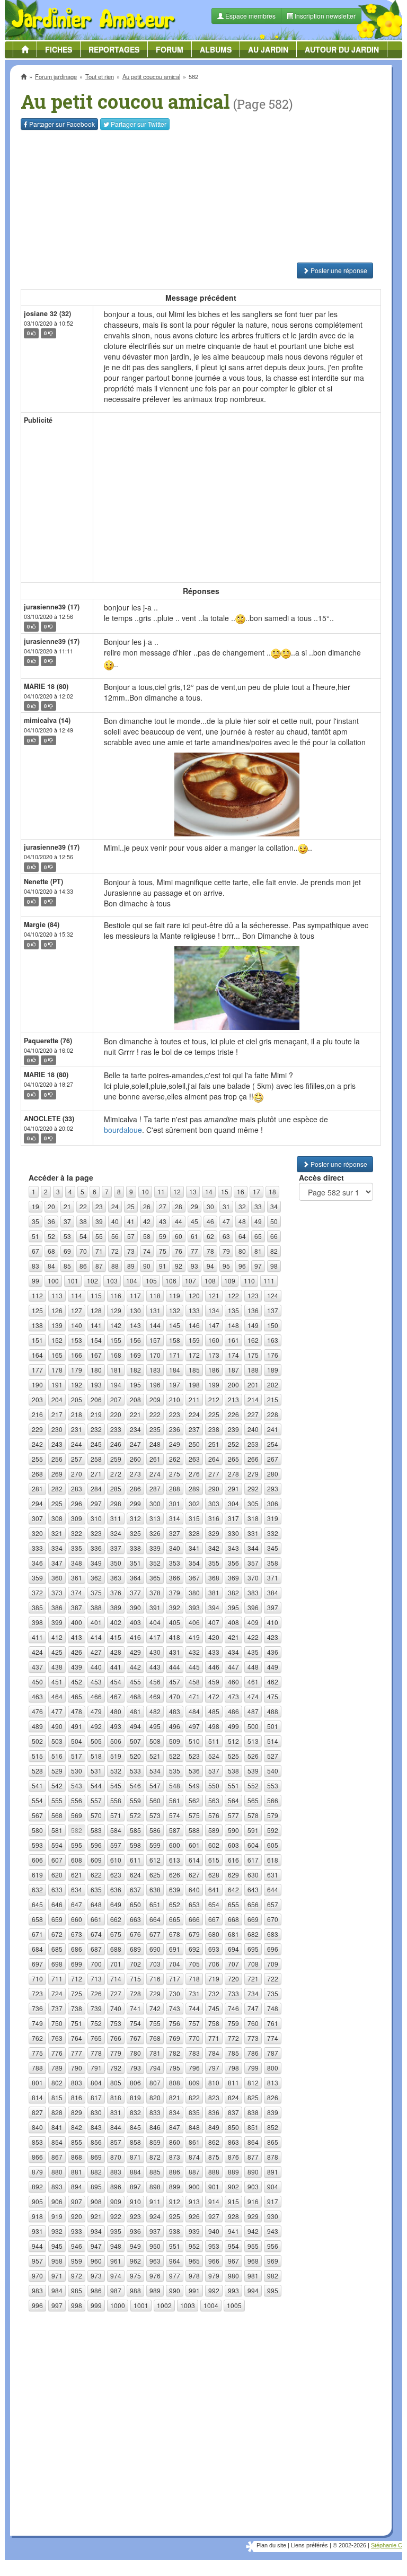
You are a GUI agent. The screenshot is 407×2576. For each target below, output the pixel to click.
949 (135, 2246)
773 (253, 2038)
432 (194, 1652)
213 (233, 1399)
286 (135, 1488)
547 (155, 1785)
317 (233, 1518)
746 (233, 2008)
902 (233, 2186)
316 (214, 1518)
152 (57, 1340)
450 (37, 1682)
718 (194, 1979)
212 (214, 1399)
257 (77, 1459)
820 (155, 2097)
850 (233, 2127)
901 (214, 2186)
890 (253, 2172)
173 (214, 1355)
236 (175, 1429)
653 (194, 1904)
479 (96, 1711)
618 (273, 1860)
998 (77, 2305)
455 (135, 1682)
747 (253, 2008)
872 (155, 2157)
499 (233, 1726)
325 (135, 1533)
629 (233, 1875)
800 (273, 2068)
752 (96, 2023)
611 (135, 1860)
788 (37, 2068)
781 (155, 2053)
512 (233, 1741)
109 (230, 1281)
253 (253, 1444)
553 (273, 1785)
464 (57, 1696)
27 (163, 1206)
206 (96, 1399)
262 (175, 1459)
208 (135, 1399)
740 (116, 2008)
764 (77, 2038)
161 (233, 1340)
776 (57, 2053)
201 (253, 1385)
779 (116, 2053)
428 (116, 1652)
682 (253, 1934)
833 (155, 2112)
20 (51, 1206)
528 (37, 1771)
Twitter (139, 124)
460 (233, 1682)
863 (233, 2142)
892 (37, 2186)
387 (77, 1607)
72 (115, 1251)
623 (116, 1875)
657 (273, 1904)
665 (175, 1919)
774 (273, 2038)
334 (57, 1548)
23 (99, 1206)
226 (233, 1414)
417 (155, 1637)
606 (37, 1860)
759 (233, 2023)
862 (214, 2142)
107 (191, 1281)
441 (116, 1667)
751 (77, 2023)
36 (51, 1221)
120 (194, 1295)
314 (175, 1518)
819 (135, 2097)
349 (96, 1563)
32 (242, 1206)
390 (135, 1607)
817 (96, 2097)
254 (273, 1444)
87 (99, 1266)
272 (116, 1474)
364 (135, 1578)
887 (194, 2172)
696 (273, 1949)
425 (57, 1652)
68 (51, 1251)
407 (214, 1622)
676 (135, 1934)
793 (135, 2068)
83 (36, 1266)
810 (214, 2082)
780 (135, 2053)
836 (214, 2112)
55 (99, 1236)
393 (194, 1607)
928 (233, 2216)
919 (57, 2216)
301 (175, 1503)
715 (135, 1979)
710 (37, 1979)
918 (37, 2216)
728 (135, 1993)
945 (57, 2246)
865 (273, 2142)
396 (253, 1607)
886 (175, 2172)
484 (194, 1711)
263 (194, 1459)
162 (253, 1340)
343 (233, 1548)
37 (67, 1221)
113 (57, 1295)
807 (155, 2082)
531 (96, 1771)
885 (155, 2172)
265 (233, 1459)
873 (175, 2157)
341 (194, 1548)
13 (193, 1191)
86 (83, 1266)
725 (77, 1993)
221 (135, 1414)
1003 (188, 2305)
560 (155, 1800)
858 (135, 2142)
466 (96, 1696)
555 (57, 1800)
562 (194, 1800)
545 (116, 1785)
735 (273, 1993)
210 (175, 1399)
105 (151, 1281)
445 (194, 1667)
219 (96, 1414)
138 (37, 1325)
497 (194, 1726)
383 (253, 1592)
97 (258, 1266)
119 (175, 1295)
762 (37, 2038)
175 (253, 1355)
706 (214, 1964)
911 (155, 2201)
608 (77, 1860)
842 (77, 2127)
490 (57, 1726)
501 (273, 1726)
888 (214, 2172)
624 (135, 1875)
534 (155, 1771)
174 (233, 1355)
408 (233, 1622)
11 (161, 1191)
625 (155, 1875)
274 (155, 1474)
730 (175, 1993)
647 (77, 1904)
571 (116, 1815)
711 (57, 1979)
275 (175, 1474)
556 (77, 1800)
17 (256, 1191)
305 (253, 1503)
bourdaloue (123, 1130)
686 (77, 1949)
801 (37, 2082)
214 (253, 1399)
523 (194, 1756)
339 (155, 1548)
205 (77, 1399)
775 (37, 2053)
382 (233, 1592)
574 (175, 1815)
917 (273, 2201)
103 (112, 1281)
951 (175, 2246)
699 (77, 1964)
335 (77, 1548)
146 (194, 1325)
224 (194, 1414)
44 (179, 1221)
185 (194, 1370)
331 (253, 1533)
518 (96, 1756)
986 (96, 2290)
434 (233, 1652)
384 (273, 1592)
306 (273, 1503)
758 (214, 2023)
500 (253, 1726)
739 (96, 2008)
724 (57, 1993)
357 (253, 1563)
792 (116, 2068)
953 (214, 2246)
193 (96, 1385)
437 (37, 1667)
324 (116, 1533)
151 (37, 1340)
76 (179, 1251)
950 (155, 2246)
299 (135, 1503)
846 (155, 2127)
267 (273, 1459)
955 (253, 2246)
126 (57, 1310)
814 (37, 2097)
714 (116, 1979)
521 (155, 1756)
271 (96, 1474)
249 (175, 1444)
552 (253, 1785)
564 (233, 1800)
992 (214, 2290)
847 (175, 2127)
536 (194, 1771)
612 (155, 1860)
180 (96, 1370)
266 (253, 1459)
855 (77, 2142)
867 (57, 2157)
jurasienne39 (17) (52, 607)
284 (96, 1488)
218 (77, 1414)
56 (115, 1236)
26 (147, 1206)
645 (37, 1904)
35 (36, 1221)
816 (77, 2097)
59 (163, 1236)
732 (214, 1993)
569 (77, 1815)
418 (175, 1637)
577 (233, 1815)
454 (116, 1682)
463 (37, 1696)
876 (233, 2157)
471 (194, 1696)
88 (115, 1266)
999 (96, 2305)
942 (253, 2231)
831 (116, 2112)
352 (155, 1563)
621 (77, 1875)
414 (96, 1637)
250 (194, 1444)
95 (226, 1266)
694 (233, 1949)
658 (37, 1919)
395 (233, 1607)
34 (274, 1206)
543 (77, 1785)
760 (253, 2023)
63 (226, 1236)
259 (116, 1459)
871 (135, 2157)
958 (57, 2261)
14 (209, 1191)
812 (253, 2082)
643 (253, 1889)
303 (214, 1503)
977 (175, 2276)
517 (77, 1756)
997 (57, 2305)
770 (194, 2038)
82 (274, 1251)
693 (214, 1949)
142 (116, 1325)
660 (77, 1919)
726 (96, 1993)
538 (233, 1771)
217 (57, 1414)
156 (135, 1340)
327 (175, 1533)
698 (57, 1964)
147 (214, 1325)
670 (273, 1919)
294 (37, 1503)
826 (273, 2097)
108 (210, 1281)
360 (57, 1578)
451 (57, 1682)
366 (175, 1578)
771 (214, 2038)
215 (273, 1399)
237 (194, 1429)
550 (214, 1785)
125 (37, 1310)
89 (131, 1266)
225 (214, 1414)
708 (253, 1964)
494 (135, 1726)
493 (116, 1726)
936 (135, 2231)
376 (116, 1592)
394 (214, 1607)
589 (214, 1830)
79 (226, 1251)
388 (96, 1607)
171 (175, 1355)
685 (57, 1949)
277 (214, 1474)
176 (273, 1355)
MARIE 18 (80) (46, 686)
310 (96, 1518)
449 (273, 1667)
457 (175, 1682)
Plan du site (271, 2545)
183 (155, 1370)
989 (155, 2290)
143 (135, 1325)
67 (36, 1251)
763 (57, 2038)
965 (194, 2261)
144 (155, 1325)
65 (258, 1236)
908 (96, 2201)
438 (57, 1667)
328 (194, 1533)
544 (96, 1785)
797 (214, 2068)
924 (155, 2216)
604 (253, 1845)
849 (214, 2127)
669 (253, 1919)
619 (37, 1875)
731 (194, 1993)
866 (37, 2157)
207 (116, 1399)
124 (273, 1295)
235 (155, 1429)
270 (77, 1474)
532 (116, 1771)
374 (77, 1592)
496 (175, 1726)
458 (194, 1682)
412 (57, 1637)
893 (57, 2186)
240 (253, 1429)
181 (116, 1370)
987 (116, 2290)
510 (194, 1741)
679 (194, 1934)
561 (175, 1800)
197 (175, 1385)
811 (233, 2082)
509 (175, 1741)
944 (37, 2246)
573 (155, 1815)
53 (67, 1236)
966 (214, 2261)
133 (194, 1310)
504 (77, 1741)
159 (194, 1340)
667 (214, 1919)
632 (37, 1889)
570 (96, 1815)
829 (77, 2112)
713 (96, 1979)
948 (116, 2246)
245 (96, 1444)
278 (233, 1474)
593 (37, 1845)
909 (116, 2201)
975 (135, 2276)
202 (273, 1385)
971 (57, 2276)
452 (77, 1682)
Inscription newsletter (324, 16)
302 (194, 1503)
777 (77, 2053)
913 (194, 2201)
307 (37, 1518)
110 (249, 1281)
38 (83, 1221)
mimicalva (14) (47, 720)
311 (116, 1518)
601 (194, 1845)
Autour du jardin (342, 49)
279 (253, 1474)
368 (214, 1578)
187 (233, 1370)
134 (214, 1310)
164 (37, 1355)
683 (273, 1934)
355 (214, 1563)
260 (135, 1459)
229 (37, 1429)
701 (116, 1964)
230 (57, 1429)
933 (77, 2231)
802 (57, 2082)
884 (135, 2172)
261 (155, 1459)
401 (96, 1622)
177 (37, 1370)
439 (77, 1667)
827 (37, 2112)
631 (273, 1875)
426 (77, 1652)
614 (194, 1860)
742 (155, 2008)
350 (116, 1563)
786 (253, 2053)
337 (116, 1548)
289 (194, 1488)
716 (155, 1979)
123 (253, 1295)
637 (135, 1889)
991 (194, 2290)
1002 (164, 2305)
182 (135, 1370)
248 (155, 1444)
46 (210, 1221)
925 (175, 2216)
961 (116, 2261)
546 (135, 1785)
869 (96, 2157)
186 (214, 1370)
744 (194, 2008)
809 (194, 2082)
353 (175, 1563)
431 (175, 1652)
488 (273, 1711)
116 (116, 1295)
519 (116, 1756)
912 (175, 2201)
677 (155, 1934)
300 (155, 1503)
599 (155, 1845)
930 (273, 2216)
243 (57, 1444)
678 (175, 1934)
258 (96, 1459)
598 (135, 1845)
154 (96, 1340)
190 (37, 1385)
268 (37, 1474)
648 (96, 1904)
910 (135, 2201)
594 (57, 1845)
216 (37, 1414)
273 (135, 1474)
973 (96, 2276)
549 (194, 1785)
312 (135, 1518)
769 (175, 2038)
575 (194, 1815)
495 (155, 1726)
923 (135, 2216)
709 (273, 1964)
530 (77, 1771)
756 (175, 2023)
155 (116, 1340)
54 (83, 1236)
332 (273, 1533)
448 (253, 1667)
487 (253, 1711)
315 (194, 1518)
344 (253, 1548)
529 (57, 1771)
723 (37, 1993)
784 (214, 2053)
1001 (141, 2305)
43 (163, 1221)
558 (116, 1800)
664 (155, 1919)
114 (77, 1295)
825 (253, 2097)
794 (155, 2068)
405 (175, 1622)
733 (233, 1993)
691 (175, 1949)
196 (155, 1385)
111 (269, 1281)
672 (57, 1934)
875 (214, 2157)
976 (155, 2276)
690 (155, 1949)
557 (96, 1800)
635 (96, 1889)
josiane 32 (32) (47, 313)
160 (214, 1340)
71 (99, 1251)
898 (155, 2186)
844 (116, 2127)
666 (194, 1919)
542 (57, 1785)
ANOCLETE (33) (49, 1119)
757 (194, 2023)
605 (273, 1845)
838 (253, 2112)
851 (253, 2127)
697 (37, 1964)
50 (274, 1221)
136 (253, 1310)
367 (194, 1578)
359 (37, 1578)
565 (253, 1800)
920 (77, 2216)
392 (175, 1607)
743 (175, 2008)
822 (194, 2097)
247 (135, 1444)
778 (96, 2053)
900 (194, 2186)
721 (253, 1979)
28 (179, 1206)
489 (37, 1726)
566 (273, 1800)
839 (273, 2112)
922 (116, 2216)
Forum (170, 49)
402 (116, 1622)
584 (116, 1830)
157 (155, 1340)
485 (214, 1711)
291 (233, 1488)
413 (77, 1637)
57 (131, 1236)
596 (96, 1845)
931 (37, 2231)
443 (155, 1667)
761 (273, 2023)
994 (253, 2290)
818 (116, 2097)
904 (273, 2186)
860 (175, 2142)
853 (37, 2142)
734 (253, 1993)
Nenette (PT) (43, 881)
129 (116, 1310)
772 (233, 2038)
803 (77, 2082)
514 (273, 1741)
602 (214, 1845)
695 (253, 1949)
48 (242, 1221)
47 (226, 1221)
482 (155, 1711)
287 (155, 1488)
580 (37, 1830)
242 (37, 1444)
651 (155, 1904)
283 (77, 1488)
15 (225, 1191)
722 (273, 1979)
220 (116, 1414)
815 (57, 2097)
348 (77, 1563)
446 (214, 1667)
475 (273, 1696)
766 (116, 2038)
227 (253, 1414)
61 (194, 1236)
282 (57, 1488)
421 (233, 1637)
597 (116, 1845)
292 (253, 1488)
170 (155, 1355)
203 (37, 1399)
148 (233, 1325)
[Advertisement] (201, 196)
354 (194, 1563)
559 (135, 1800)
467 (116, 1696)
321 (57, 1533)
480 (116, 1711)
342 (214, 1548)
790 (77, 2068)
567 (37, 1815)
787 (273, 2053)
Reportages (114, 49)
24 (115, 1206)
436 (273, 1652)
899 (175, 2186)
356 (233, 1563)
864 (253, 2142)
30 (210, 1206)
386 (57, 1607)
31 (226, 1206)
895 (96, 2186)
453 (96, 1682)
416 (135, 1637)
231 (77, 1429)
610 (116, 1860)
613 (175, 1860)
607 (57, 1860)
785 (233, 2053)
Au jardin (268, 49)
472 (214, 1696)
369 (233, 1578)
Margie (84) (42, 924)
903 (253, 2186)
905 (37, 2201)
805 (116, 2082)
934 (96, 2231)
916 (253, 2201)
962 (135, 2261)
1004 (211, 2305)
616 (233, 1860)
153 (77, 1340)
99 (36, 1281)
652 (175, 1904)
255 (37, 1459)
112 (37, 1295)
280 (273, 1474)
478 (77, 1711)
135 (233, 1310)
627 (194, 1875)
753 (116, 2023)
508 (155, 1741)
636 (116, 1889)
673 (77, 1934)
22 (83, 1206)
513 (253, 1741)
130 (135, 1310)
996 (37, 2305)
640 (194, 1889)
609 (96, 1860)
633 (57, 1889)
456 (155, 1682)
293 (273, 1488)
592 (273, 1830)
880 (57, 2172)
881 (77, 2172)
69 (67, 1251)
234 (135, 1429)
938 (175, 2231)
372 (37, 1592)
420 (214, 1637)
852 (273, 2127)
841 (57, 2127)
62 (210, 1236)
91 (163, 1266)
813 (273, 2082)
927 (214, 2216)
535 (175, 1771)
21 (67, 1206)
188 (253, 1370)
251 (214, 1444)
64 (242, 1236)
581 (57, 1830)
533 (135, 1771)
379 (175, 1592)
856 (96, 2142)
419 (194, 1637)
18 (272, 1191)
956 (273, 2246)
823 (214, 2097)
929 (253, 2216)
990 (175, 2290)
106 (171, 1281)
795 (175, 2068)
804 (96, 2082)
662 (116, 1919)
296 (77, 1503)
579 (273, 1815)
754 (135, 2023)
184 (175, 1370)
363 (116, 1578)
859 (155, 2142)
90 (147, 1266)
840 (37, 2127)
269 (57, 1474)
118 (155, 1295)
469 (155, 1696)
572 (135, 1815)
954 (233, 2246)
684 (37, 1949)
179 (77, 1370)
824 (233, 2097)
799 (253, 2068)
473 (233, 1696)
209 (155, 1399)
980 (233, 2276)
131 (155, 1310)
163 (273, 1340)
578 (253, 1815)
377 (135, 1592)
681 (233, 1934)
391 (155, 1607)
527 (273, 1756)
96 (242, 1266)
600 (175, 1845)
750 (57, 2023)
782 (175, 2053)
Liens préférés (309, 2545)
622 (96, 1875)
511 (214, 1741)
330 (233, 1533)
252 (233, 1444)
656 (253, 1904)
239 (233, 1429)
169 (135, 1355)
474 (253, 1696)
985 (77, 2290)
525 (233, 1756)
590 (233, 1830)
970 (37, 2276)
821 (175, 2097)
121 (214, 1295)
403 (135, 1622)
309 (77, 1518)
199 (214, 1385)
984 (57, 2290)
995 (273, 2290)
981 (253, 2276)
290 (214, 1488)
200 (233, 1385)
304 (233, 1503)
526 (253, 1756)
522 (175, 1756)
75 (163, 1251)
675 (116, 1934)
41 (131, 1221)
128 (96, 1310)
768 (155, 2038)
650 (135, 1904)
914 (214, 2201)
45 (194, 1221)
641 (214, 1889)
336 (96, 1548)
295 (57, 1503)
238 (214, 1429)
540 (273, 1771)
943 (273, 2231)
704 (175, 1964)
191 (57, 1385)
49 (258, 1221)
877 (253, 2157)
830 (96, 2112)
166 (77, 1355)
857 (116, 2142)
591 (253, 1830)
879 (37, 2172)
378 (155, 1592)
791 (96, 2068)
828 (57, 2112)
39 (99, 1221)
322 (77, 1533)
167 (96, 1355)
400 (77, 1622)
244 (77, 1444)
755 (155, 2023)
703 (155, 1964)
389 (116, 1607)
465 (77, 1696)
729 (155, 1993)
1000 (118, 2305)
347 (57, 1563)
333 (37, 1548)
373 (57, 1592)
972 (77, 2276)
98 (274, 1266)
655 (233, 1904)
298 (116, 1503)
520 (135, 1756)
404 (155, 1622)
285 (116, 1488)
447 (233, 1667)
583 (96, 1830)
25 (131, 1206)
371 (273, 1578)
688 (116, 1949)
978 (194, 2276)
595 (77, 1845)
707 (233, 1964)
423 (273, 1637)
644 (273, 1889)
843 (96, 2127)
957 (37, 2261)
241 (273, 1429)
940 (214, 2231)
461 (253, 1682)
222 (155, 1414)
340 (175, 1548)
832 (135, 2112)
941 (233, 2231)
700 (96, 1964)
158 (175, 1340)
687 (96, 1949)
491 (77, 1726)
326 (155, 1533)
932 (57, 2231)
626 (175, 1875)
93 (194, 1266)
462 (273, 1682)
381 (214, 1592)
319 (273, 1518)
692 (194, 1949)
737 (57, 2008)
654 (214, 1904)
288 (175, 1488)
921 (96, 2216)
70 (83, 1251)
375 (96, 1592)
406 (194, 1622)
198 (194, 1385)
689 (135, 1949)
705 (194, 1964)
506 (116, 1741)
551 (233, 1785)
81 (258, 1251)
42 (147, 1221)
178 (57, 1370)
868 (77, 2157)
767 (135, 2038)
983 (37, 2290)
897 (135, 2186)
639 (175, 1889)
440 (96, 1667)
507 (135, 1741)
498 (214, 1726)
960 (96, 2261)
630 (253, 1875)
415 (116, 1637)
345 (273, 1548)
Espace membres (250, 16)
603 (233, 1845)
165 (57, 1355)
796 (194, 2068)
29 (194, 1206)
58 (147, 1236)
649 (116, 1904)
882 (96, 2172)
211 (194, 1399)
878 (273, 2157)
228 (273, 1414)
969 (273, 2261)
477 (57, 1711)
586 (155, 1830)
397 (273, 1607)
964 (175, 2261)
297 (96, 1503)
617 (253, 1860)
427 (96, 1652)
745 (214, 2008)
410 (273, 1622)
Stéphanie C (387, 2545)
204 (57, 1399)
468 (135, 1696)
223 (175, 1414)
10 (145, 1191)
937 (155, 2231)
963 (155, 2261)
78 (210, 1251)
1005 (234, 2305)
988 (135, 2290)
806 (135, 2082)
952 (194, 2246)
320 (37, 1533)
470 (175, 1696)
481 (135, 1711)
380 (194, 1592)
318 (253, 1518)
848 (194, 2127)
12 (177, 1191)
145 (175, 1325)
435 (253, 1652)
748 (273, 2008)
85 (67, 1266)
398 (37, 1622)
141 (96, 1325)
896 (116, 2186)
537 (214, 1771)
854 (57, 2142)
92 (179, 1266)
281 (37, 1488)
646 (57, 1904)
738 (77, 2008)
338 (135, 1548)
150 (273, 1325)
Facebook (62, 124)
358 (273, 1563)
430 (155, 1652)
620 (57, 1875)
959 (77, 2261)
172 (194, 1355)
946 (77, 2246)
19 (36, 1206)
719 (214, 1979)
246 (116, 1444)
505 (96, 1741)
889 (233, 2172)
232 (96, 1429)
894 (77, 2186)
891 (273, 2172)
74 (147, 1251)
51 (36, 1236)
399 (57, 1622)
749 (37, 2023)
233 (116, 1429)
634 (77, 1889)
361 (77, 1578)
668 (233, 1919)
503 (57, 1741)
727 (116, 1993)
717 (175, 1979)
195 (135, 1385)
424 (37, 1652)
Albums (216, 49)
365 (155, 1578)
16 (241, 1191)
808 (175, 2082)
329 (214, 1533)
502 (37, 1741)
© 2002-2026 (350, 2545)
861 (194, 2142)
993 (233, 2290)
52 (51, 1236)
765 (96, 2038)
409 (253, 1622)
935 (116, 2231)
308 (57, 1518)
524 (214, 1756)
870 (116, 2157)
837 (233, 2112)
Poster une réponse (338, 270)
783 (194, 2053)
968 (253, 2261)
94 (210, 1266)
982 (273, 2276)
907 (77, 2201)
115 (96, 1295)
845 (135, 2127)
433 (214, 1652)
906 (57, 2201)
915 (233, 2201)
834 (175, 2112)
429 (135, 1652)
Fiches (59, 49)
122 (233, 1295)
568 (57, 1815)
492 (96, 1726)
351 (135, 1563)
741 (135, 2008)
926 (194, 2216)
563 (214, 1800)
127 (77, 1310)
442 (135, 1667)
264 (214, 1459)
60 (179, 1236)
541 (37, 1785)
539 (253, 1771)
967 (233, 2261)
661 (96, 1919)
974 (116, 2276)
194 (116, 1385)
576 (214, 1815)
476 (37, 1711)
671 (37, 1934)
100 (53, 1281)
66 (274, 1236)
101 (73, 1281)
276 (194, 1474)
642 (233, 1889)
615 (214, 1860)
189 (273, 1370)
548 (175, 1785)
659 (57, 1919)
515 (37, 1756)
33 (258, 1206)
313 (155, 1518)
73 (131, 1251)
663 (135, 1919)
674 (96, 1934)
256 (57, 1459)
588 (194, 1830)
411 (37, 1637)
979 (214, 2276)
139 (57, 1325)
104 (132, 1281)
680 (214, 1934)
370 (253, 1578)
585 (135, 1830)
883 (116, 2172)
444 (175, 1667)
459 (214, 1682)
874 (194, 2157)
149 (253, 1325)
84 (51, 1266)
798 (233, 2068)
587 (175, 1830)
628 (214, 1875)
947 (96, 2246)
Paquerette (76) (48, 1041)
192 (77, 1385)
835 (194, 2112)
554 (37, 1800)
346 (37, 1563)
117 (135, 1295)
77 (194, 1251)
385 (37, 1607)
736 (37, 2008)
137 (273, 1310)
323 (96, 1533)
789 (57, 2068)
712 (77, 1979)
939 (194, 2231)
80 (242, 1251)
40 (115, 1221)
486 (233, 1711)
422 (253, 1637)
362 (96, 1578)
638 (155, 1889)
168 (116, 1355)
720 (233, 1979)
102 (92, 1281)
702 (135, 1964)
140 (77, 1325)
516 (57, 1756)
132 (175, 1310)
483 (175, 1711)
